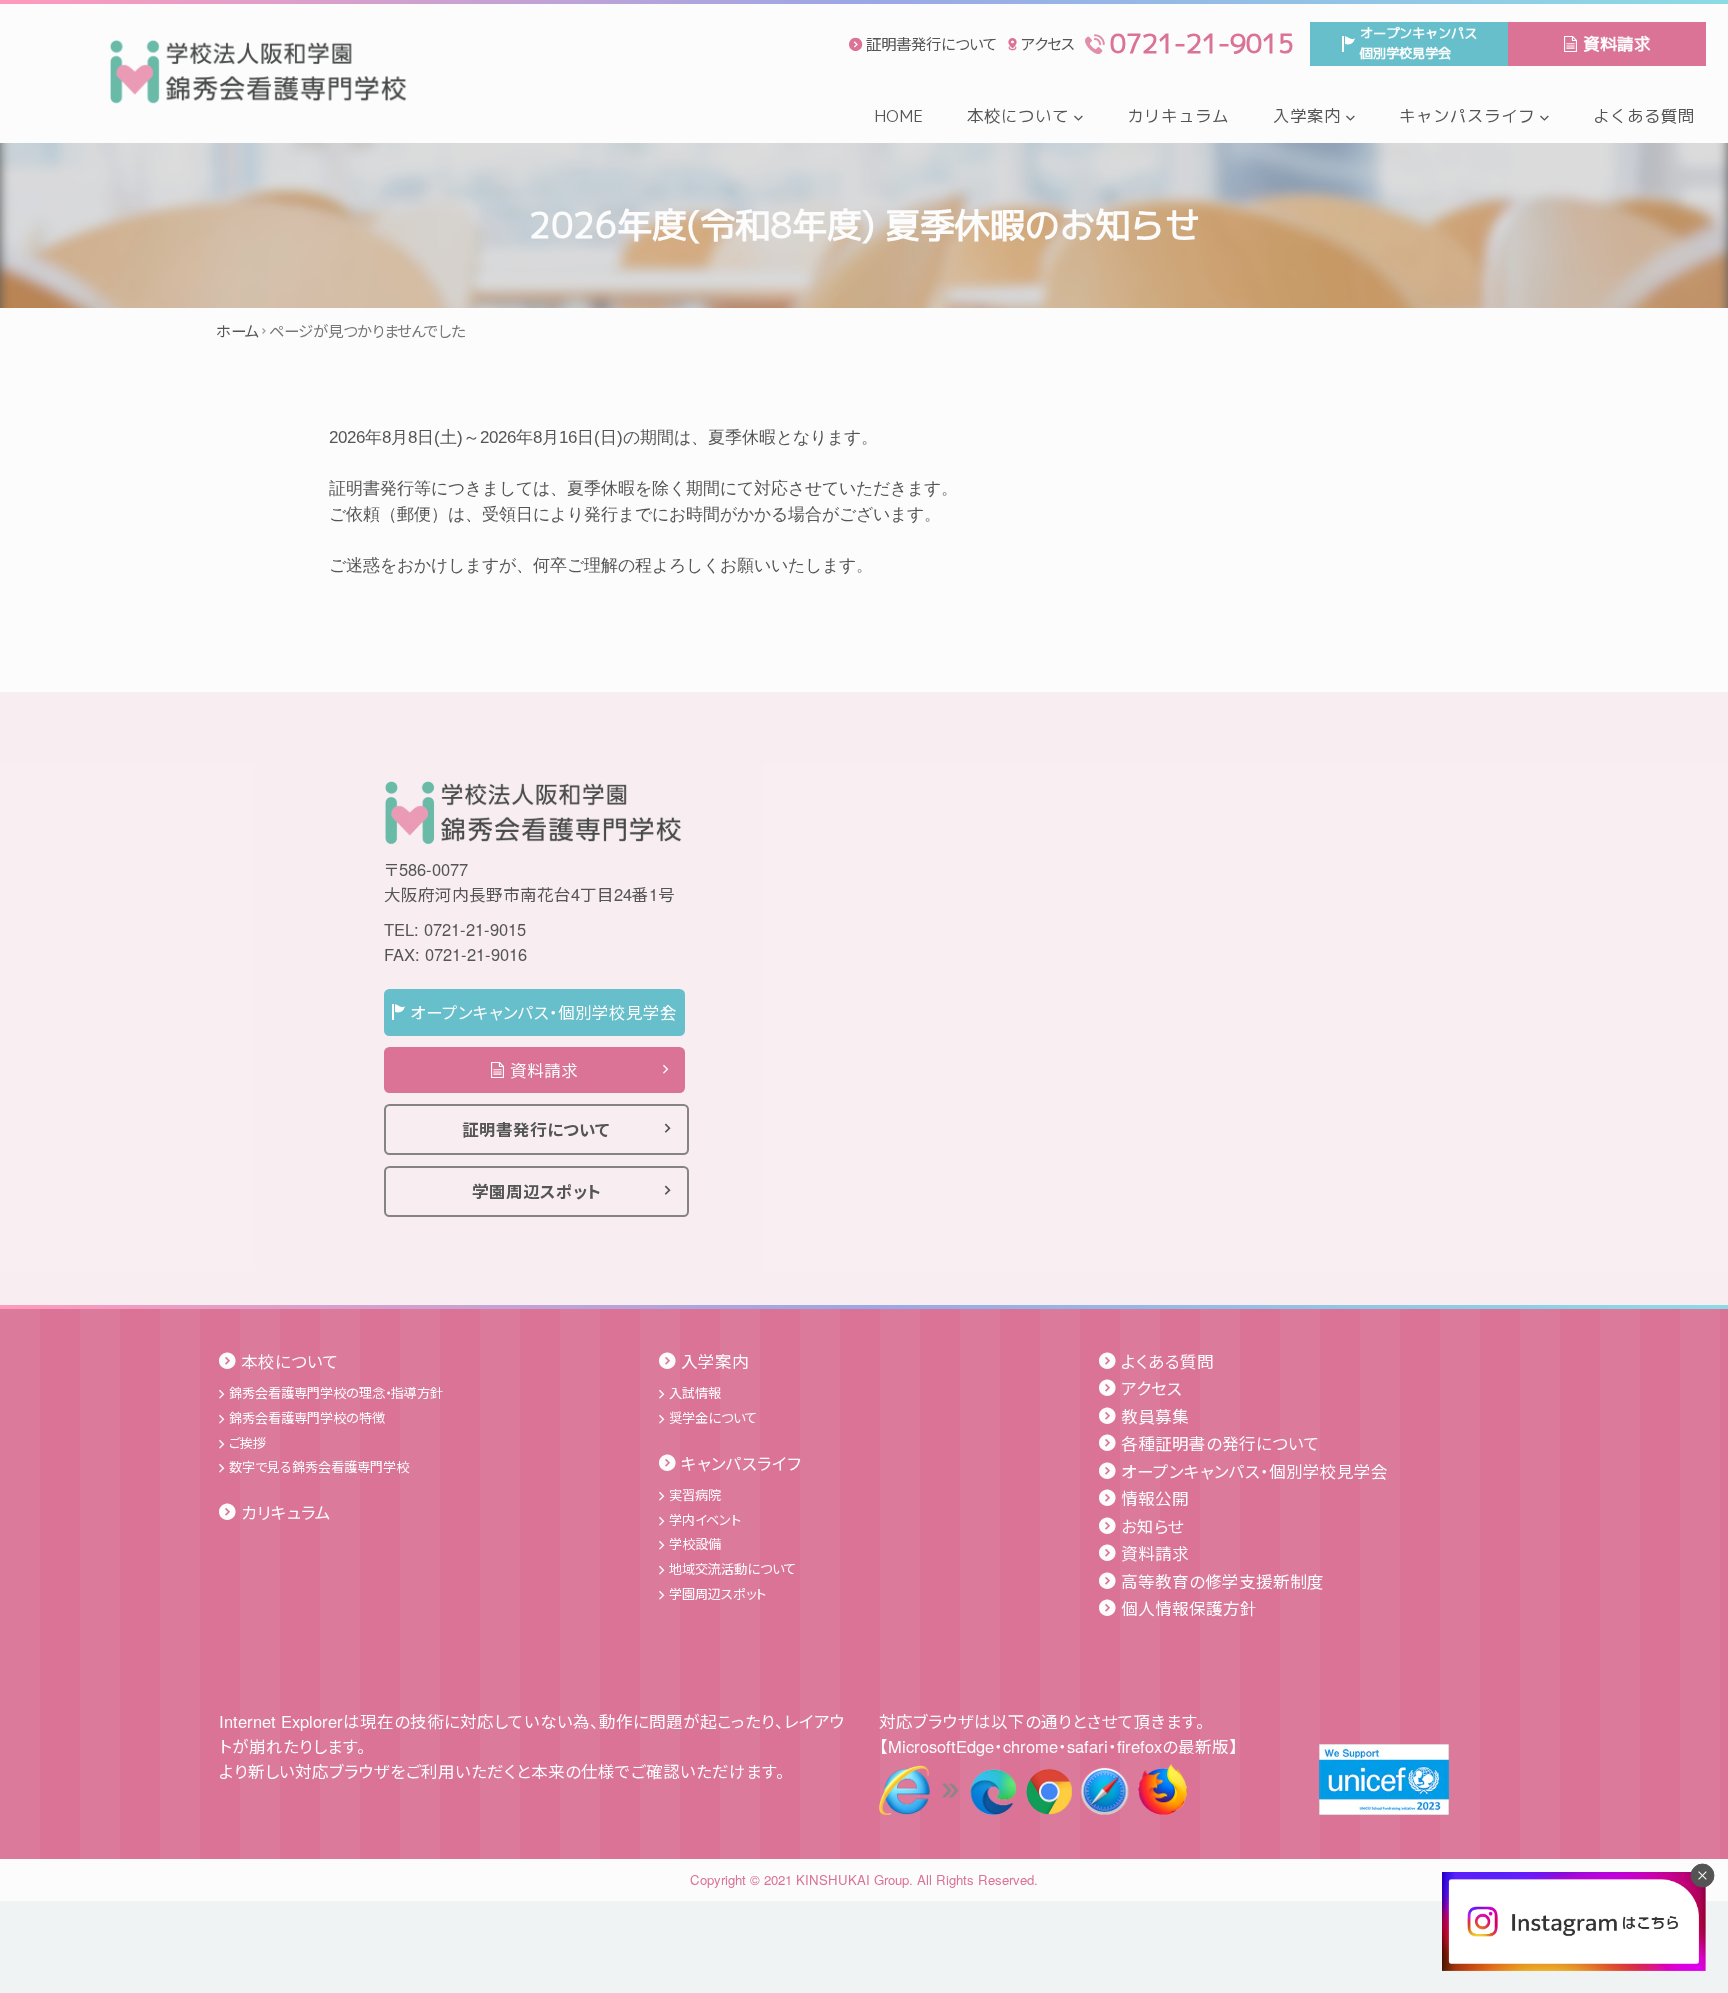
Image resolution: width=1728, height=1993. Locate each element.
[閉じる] (1702, 1875)
